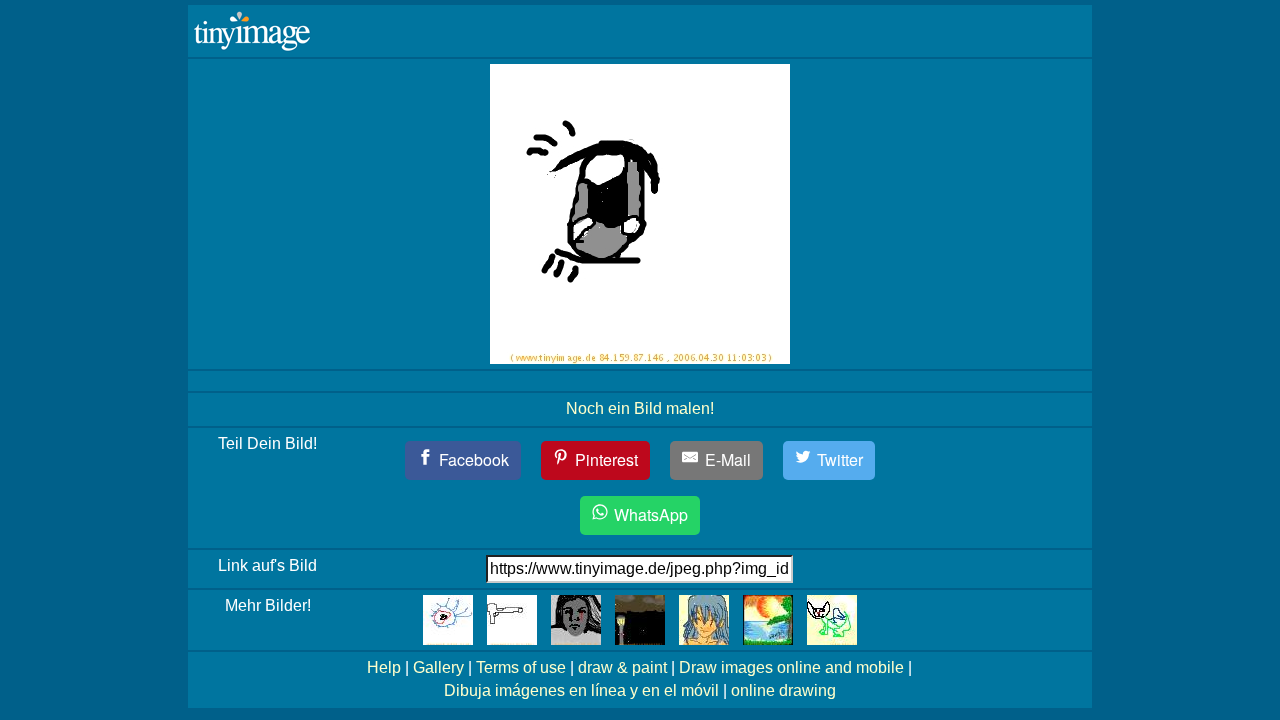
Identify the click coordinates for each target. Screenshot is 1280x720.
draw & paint (622, 667)
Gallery (438, 667)
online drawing (783, 690)
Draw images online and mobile (791, 667)
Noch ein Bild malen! (640, 408)
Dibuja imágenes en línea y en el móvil (581, 690)
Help (384, 667)
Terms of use (521, 667)
